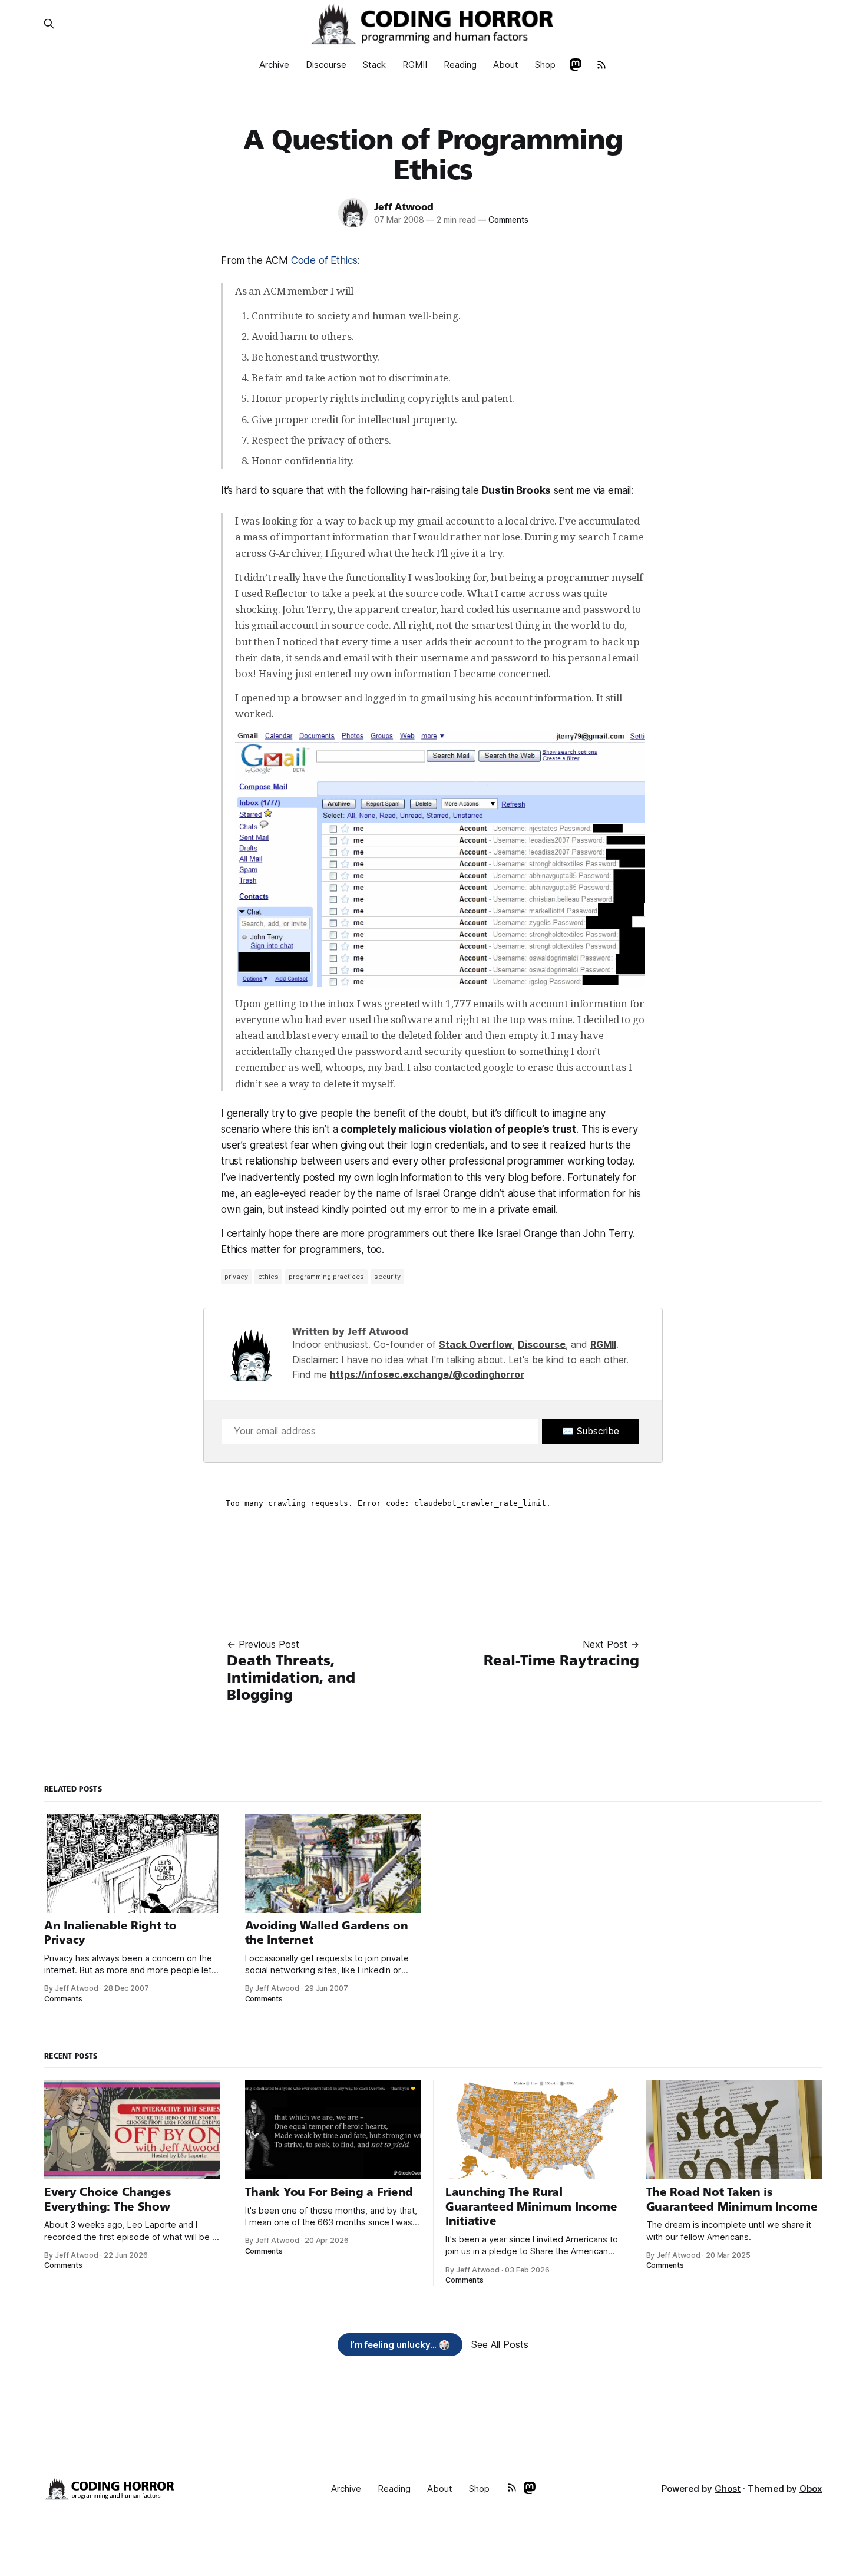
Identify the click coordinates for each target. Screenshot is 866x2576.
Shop (545, 65)
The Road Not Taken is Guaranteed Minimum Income (732, 2199)
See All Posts (500, 2344)
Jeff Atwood (404, 207)
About (506, 65)
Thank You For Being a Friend (329, 2192)
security (387, 1277)
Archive (274, 65)
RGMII (415, 65)
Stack (374, 65)
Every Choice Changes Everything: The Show (108, 2199)
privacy (236, 1277)
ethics (268, 1277)
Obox (811, 2488)
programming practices (326, 1277)
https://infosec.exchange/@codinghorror (427, 1374)
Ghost (728, 2488)
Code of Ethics (324, 260)
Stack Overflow (476, 1344)
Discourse (326, 65)
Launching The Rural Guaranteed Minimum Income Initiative (531, 2206)
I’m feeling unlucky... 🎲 (400, 2345)
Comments (503, 220)
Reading (460, 65)
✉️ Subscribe (591, 1431)
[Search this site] (49, 24)
